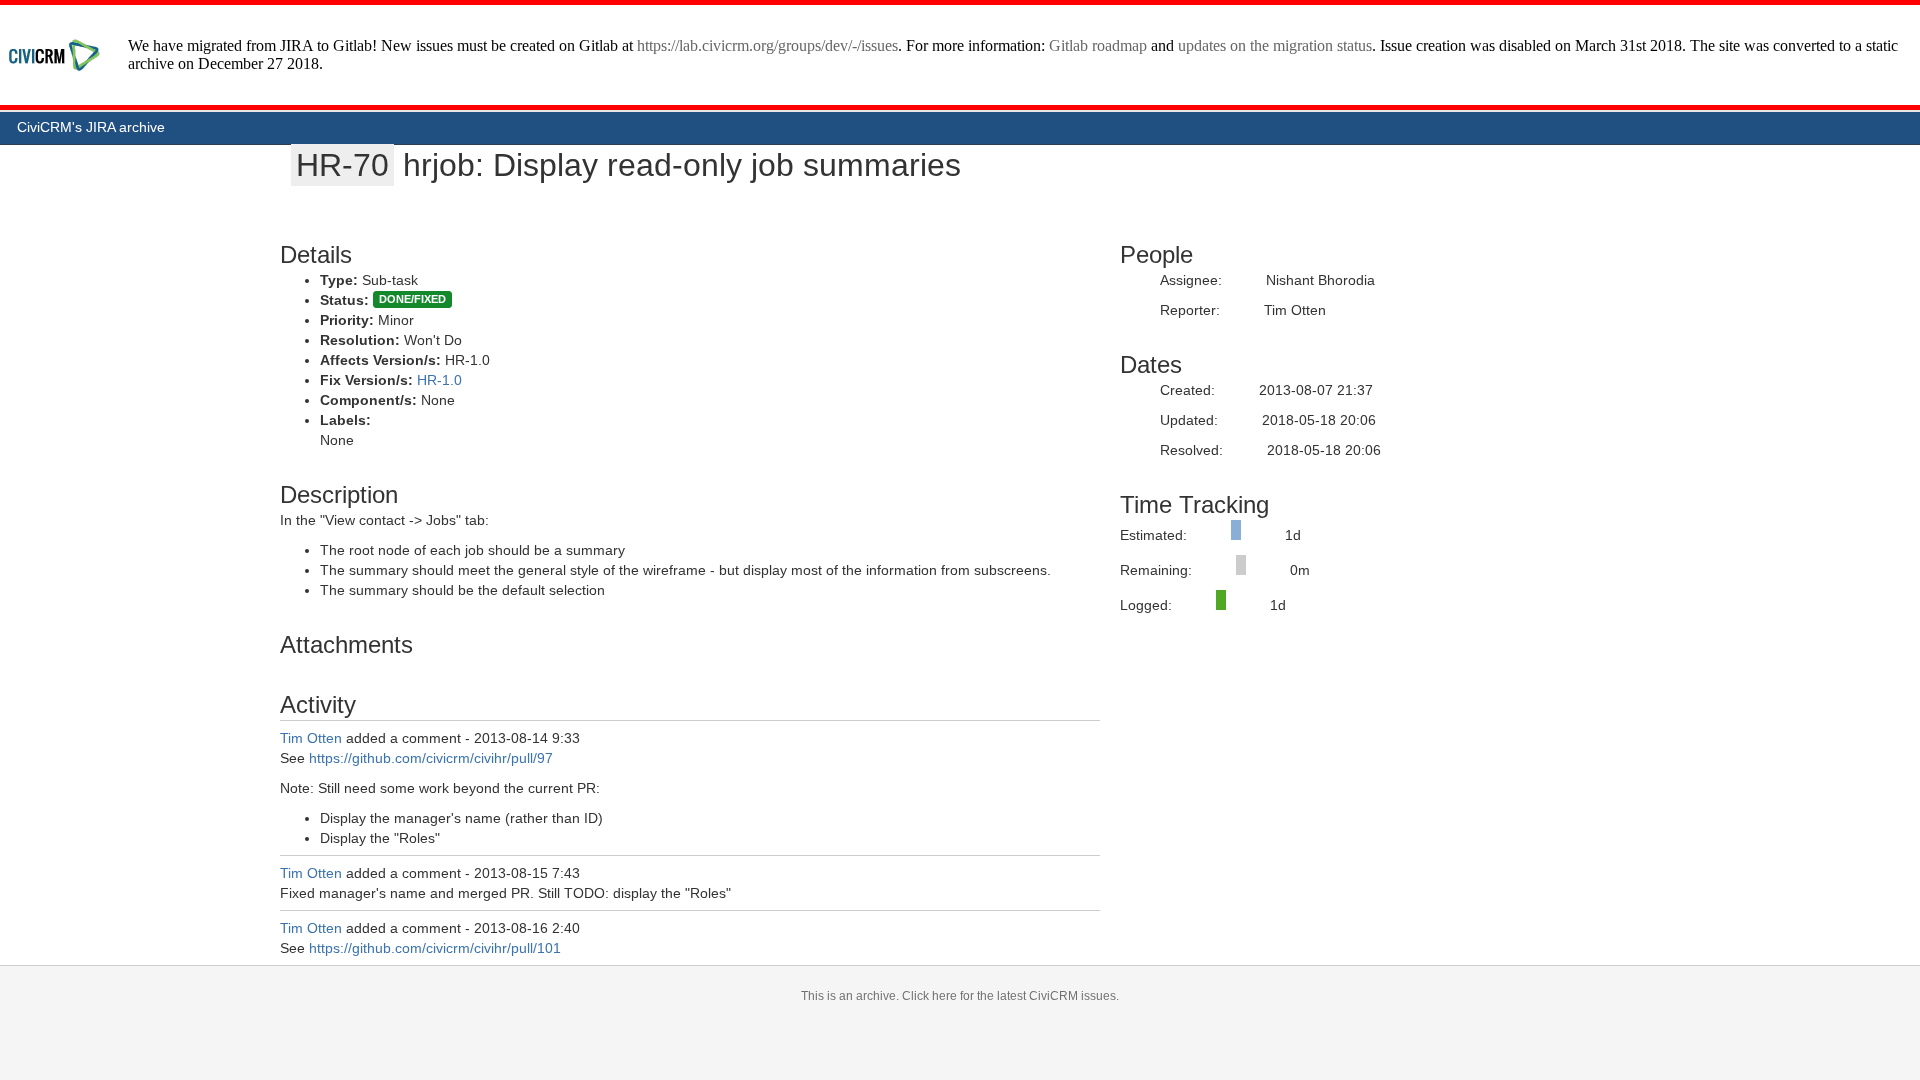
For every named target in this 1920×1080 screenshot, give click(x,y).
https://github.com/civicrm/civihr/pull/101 (435, 948)
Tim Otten (311, 738)
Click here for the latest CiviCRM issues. (1010, 996)
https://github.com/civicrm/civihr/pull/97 (431, 758)
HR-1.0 (439, 380)
